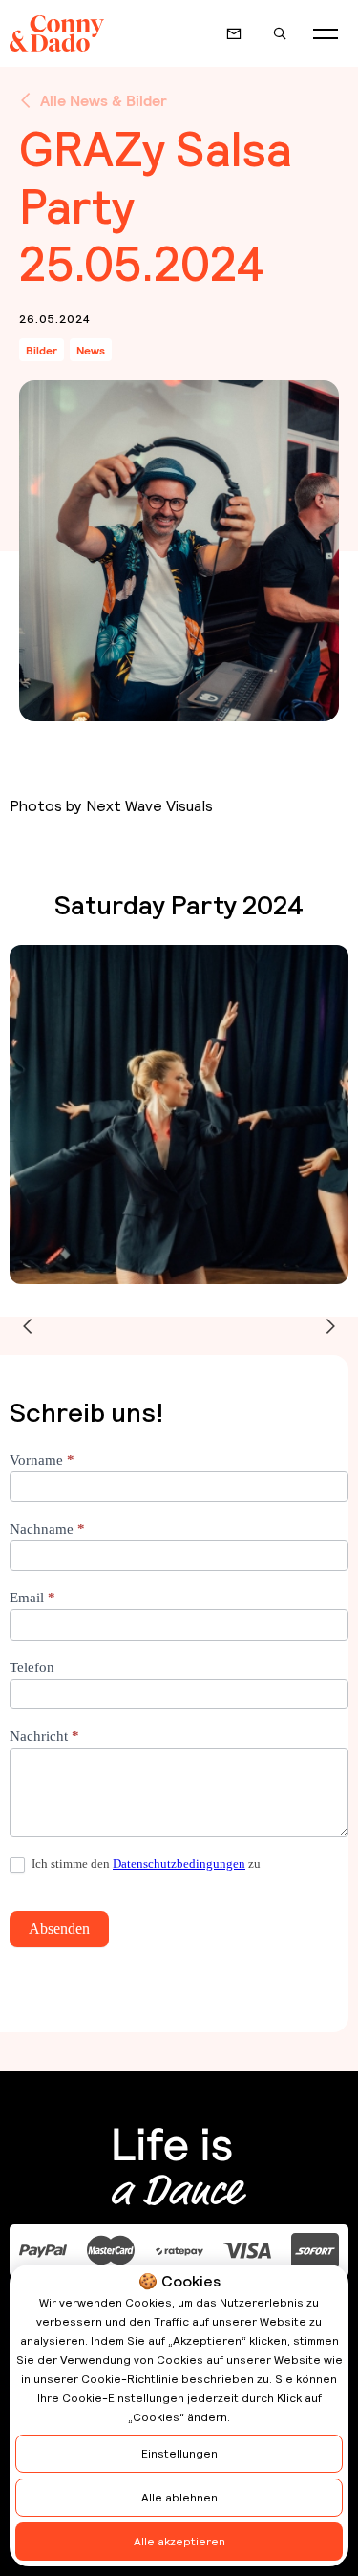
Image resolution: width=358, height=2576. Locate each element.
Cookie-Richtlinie (130, 2379)
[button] (326, 33)
